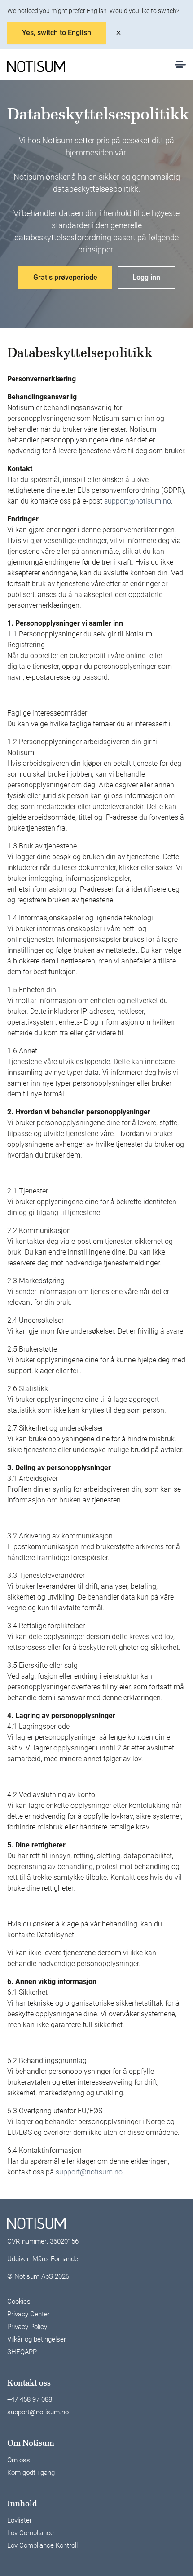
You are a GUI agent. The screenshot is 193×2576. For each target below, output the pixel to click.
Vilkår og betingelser (37, 2339)
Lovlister (20, 2520)
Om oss (19, 2460)
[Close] (118, 33)
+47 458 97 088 (30, 2399)
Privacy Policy (27, 2327)
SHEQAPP (22, 2352)
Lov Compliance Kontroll (42, 2545)
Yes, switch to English (57, 33)
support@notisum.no (138, 501)
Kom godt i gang (31, 2473)
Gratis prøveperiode (65, 277)
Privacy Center (29, 2314)
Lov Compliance (31, 2533)
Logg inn (146, 277)
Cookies (19, 2302)
